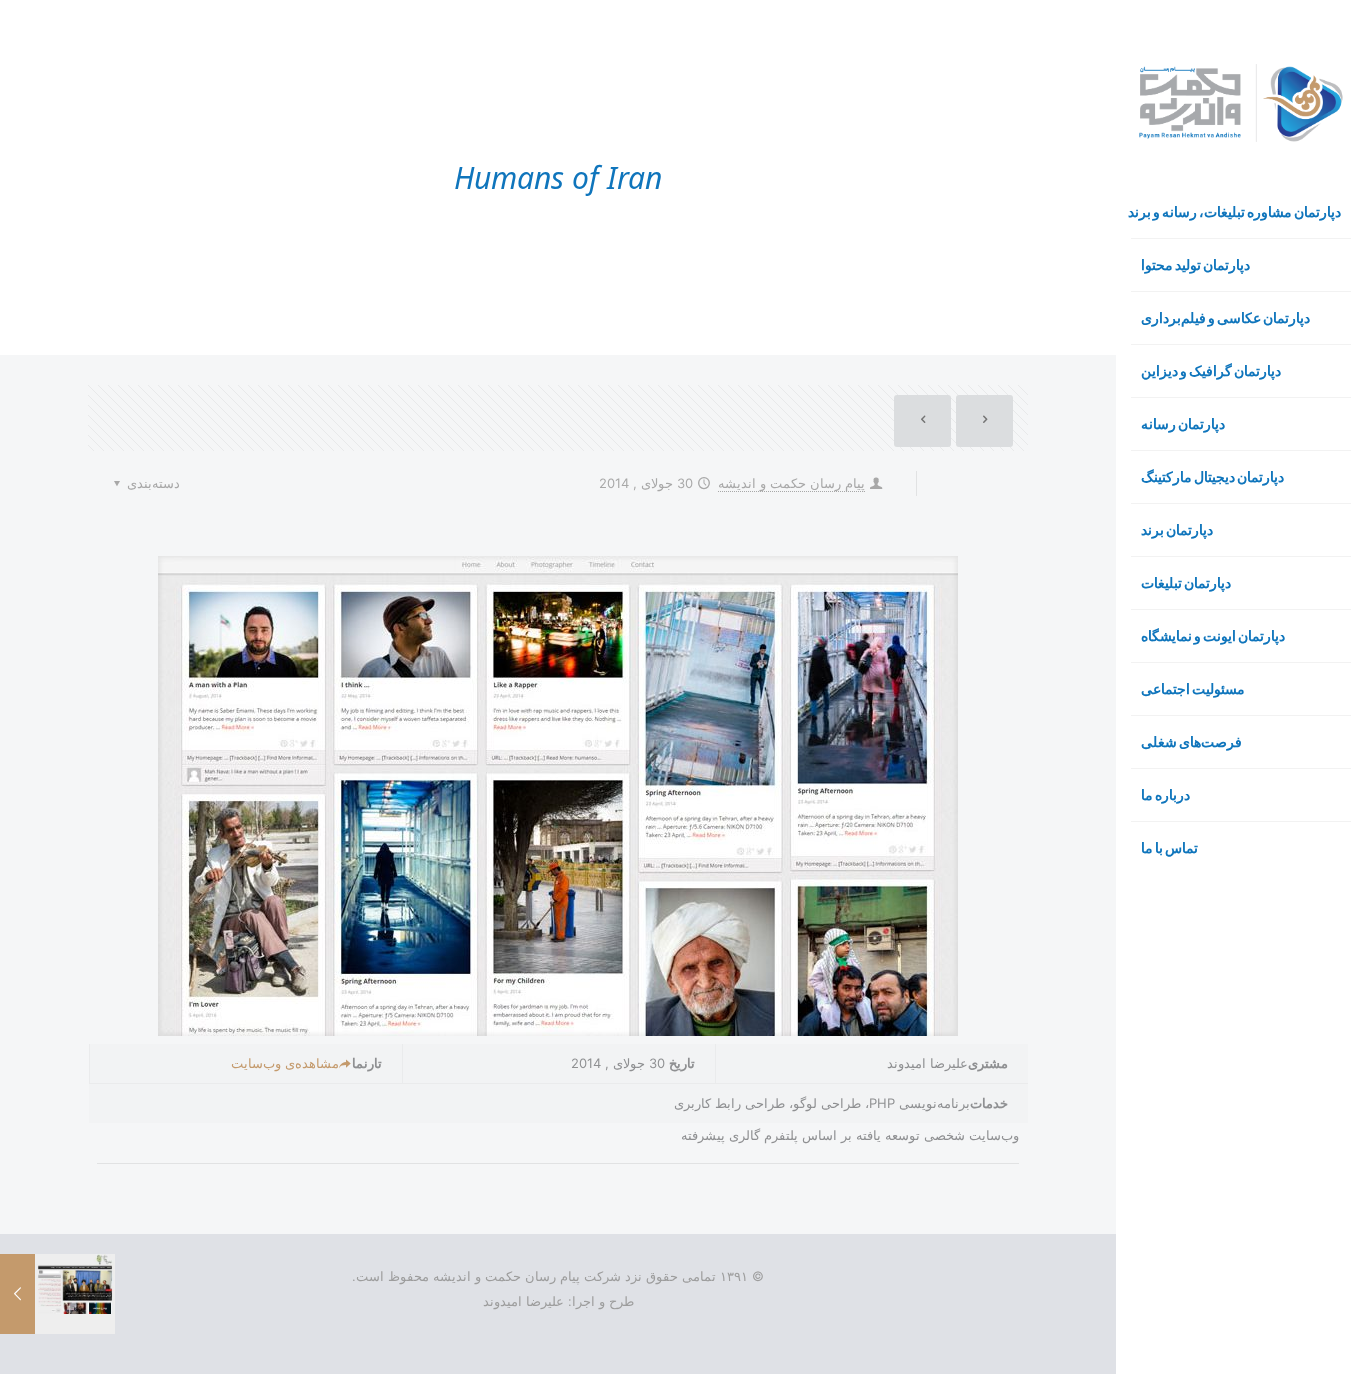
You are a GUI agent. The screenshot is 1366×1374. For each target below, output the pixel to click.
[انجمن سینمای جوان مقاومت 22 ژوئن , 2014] (17, 1294)
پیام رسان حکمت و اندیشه (791, 483)
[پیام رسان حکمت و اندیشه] (1241, 103)
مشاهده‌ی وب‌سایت (285, 1063)
